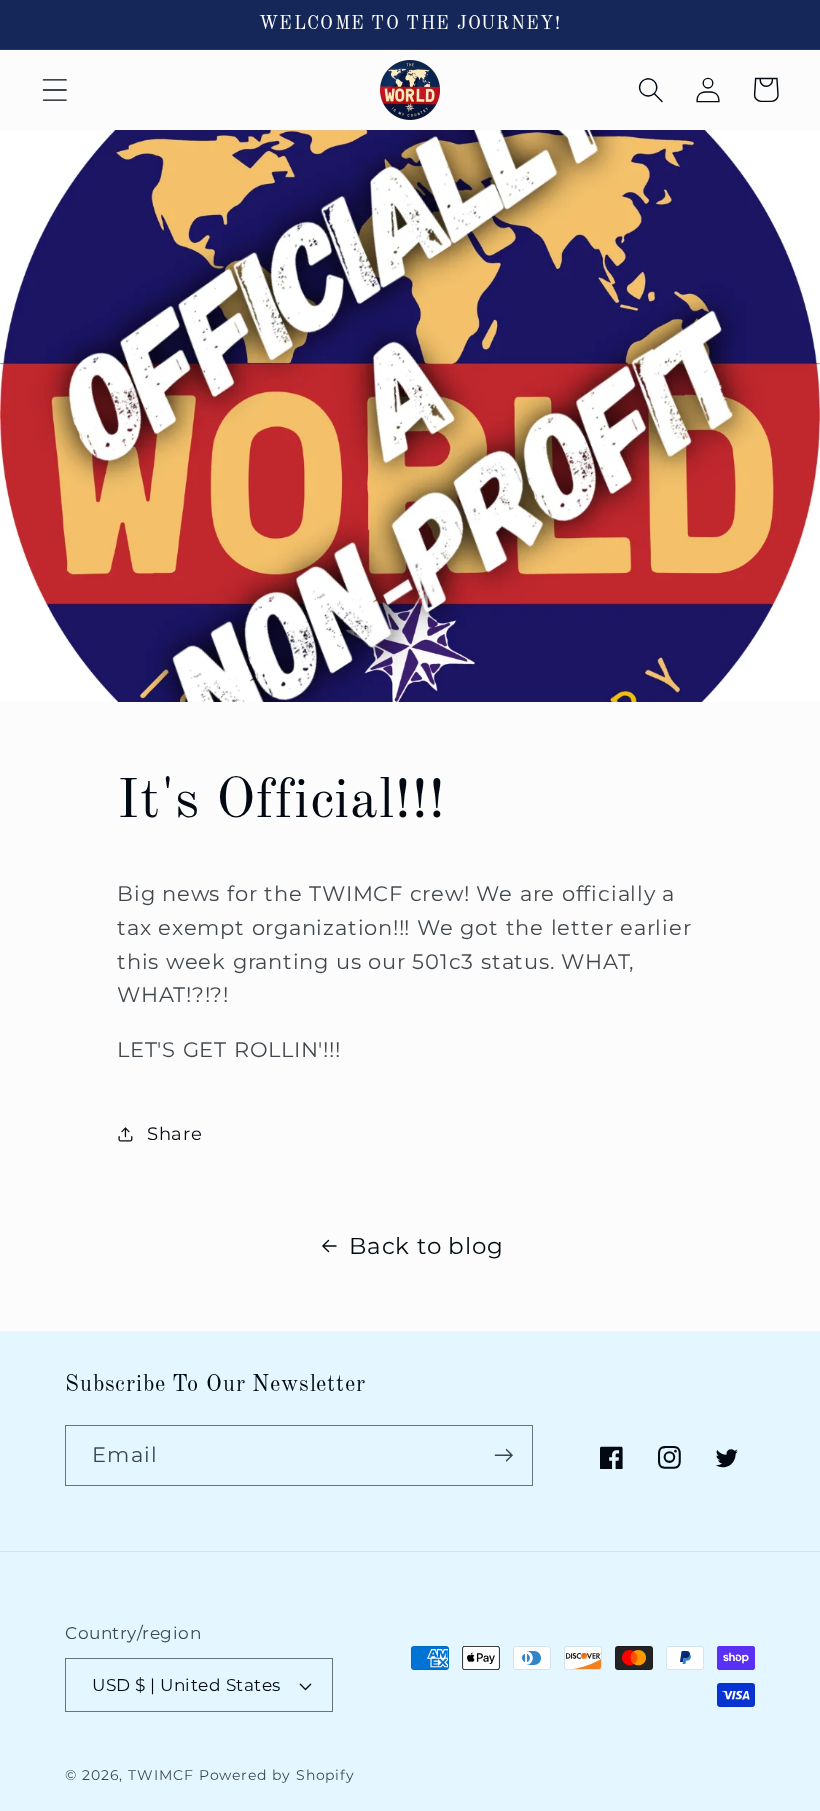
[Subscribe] (503, 1455)
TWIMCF (160, 1775)
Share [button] (175, 1133)
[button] (54, 89)
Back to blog (426, 1245)
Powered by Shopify (277, 1775)
